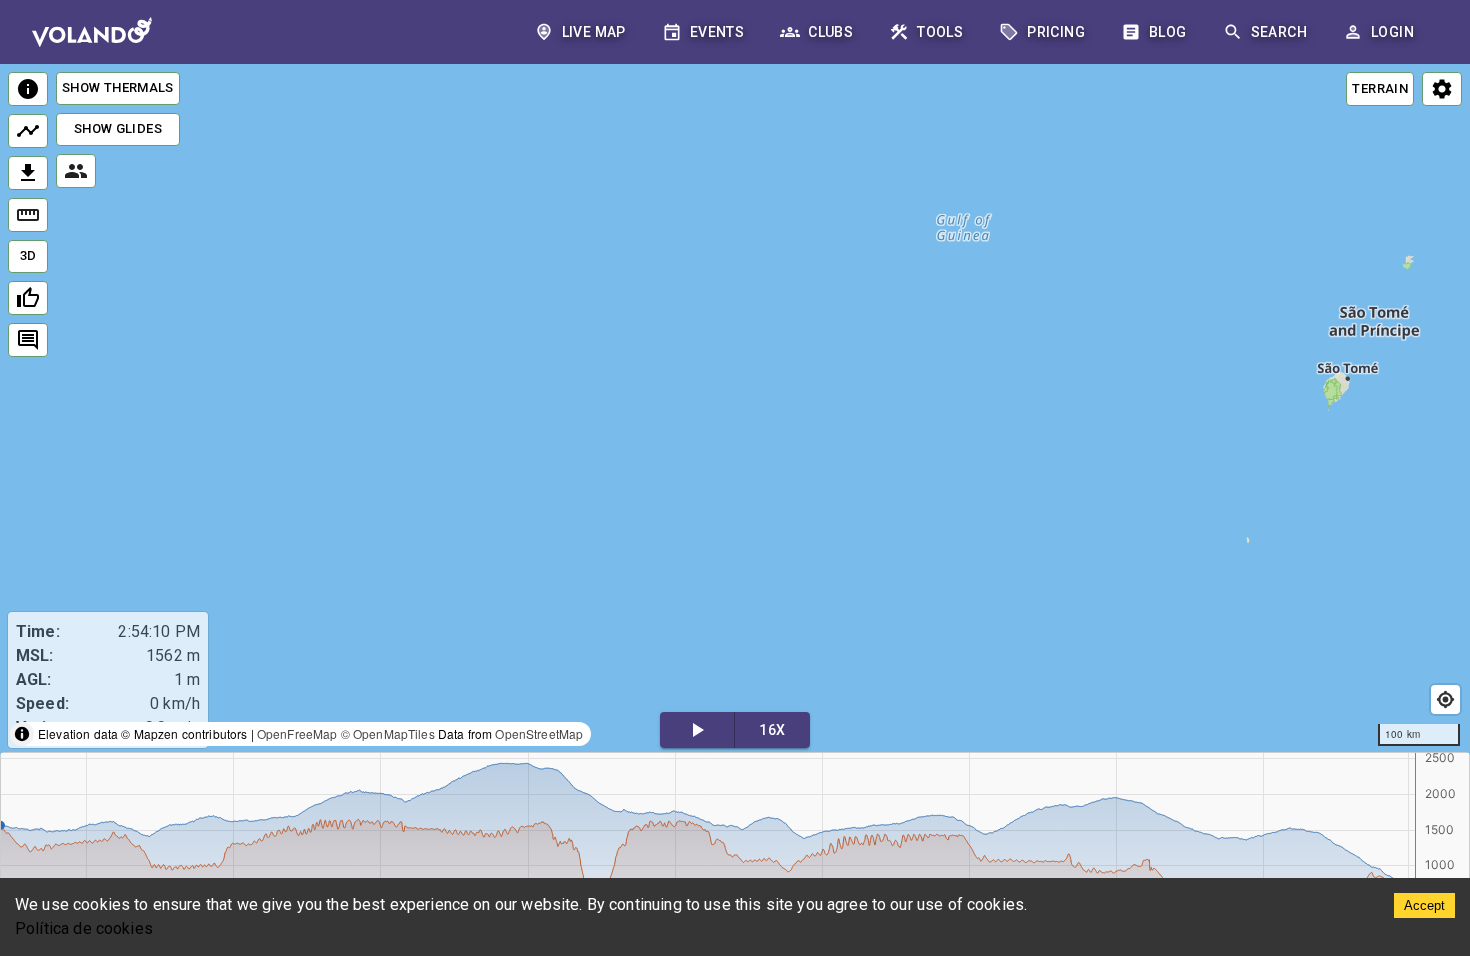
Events (717, 32)
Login (1392, 32)
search (1279, 32)
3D (28, 255)
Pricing (1056, 32)
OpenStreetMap (539, 733)
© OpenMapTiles (388, 733)
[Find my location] (1445, 699)
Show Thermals (118, 87)
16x (772, 730)
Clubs (830, 32)
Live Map (594, 32)
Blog (1168, 32)
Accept (1424, 905)
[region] (735, 409)
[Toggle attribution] (22, 734)
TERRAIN (1380, 88)
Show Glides (118, 128)
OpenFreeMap (297, 733)
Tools (940, 32)
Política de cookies (84, 928)
